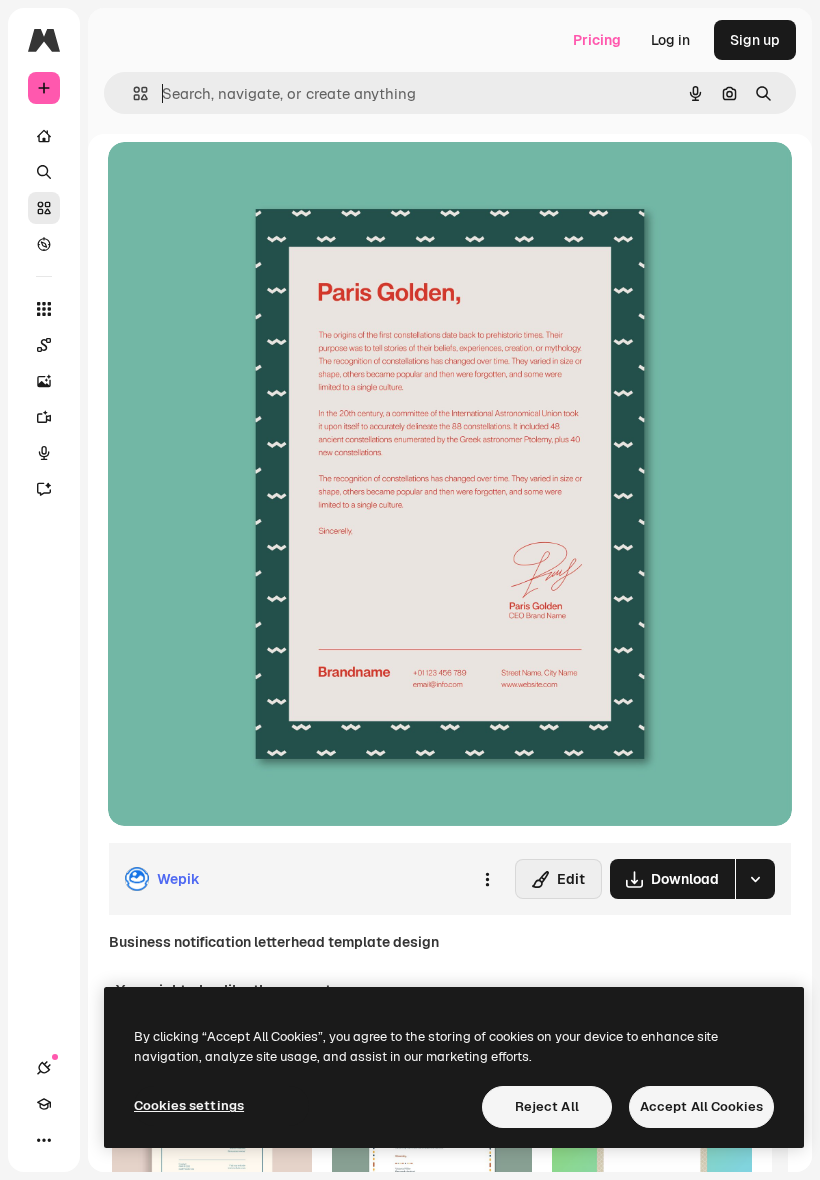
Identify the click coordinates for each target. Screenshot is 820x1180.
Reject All (547, 1106)
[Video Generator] (44, 417)
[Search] (44, 172)
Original (236, 179)
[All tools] (44, 309)
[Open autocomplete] (132, 93)
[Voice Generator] (44, 453)
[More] (44, 1140)
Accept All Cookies (701, 1106)
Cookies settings (189, 1105)
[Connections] (44, 1068)
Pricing (597, 40)
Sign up (755, 40)
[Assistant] (44, 489)
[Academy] (44, 1104)
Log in (670, 40)
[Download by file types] (755, 879)
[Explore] (44, 244)
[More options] (487, 879)
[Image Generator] (44, 381)
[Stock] (44, 208)
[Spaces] (44, 345)
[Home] (44, 136)
